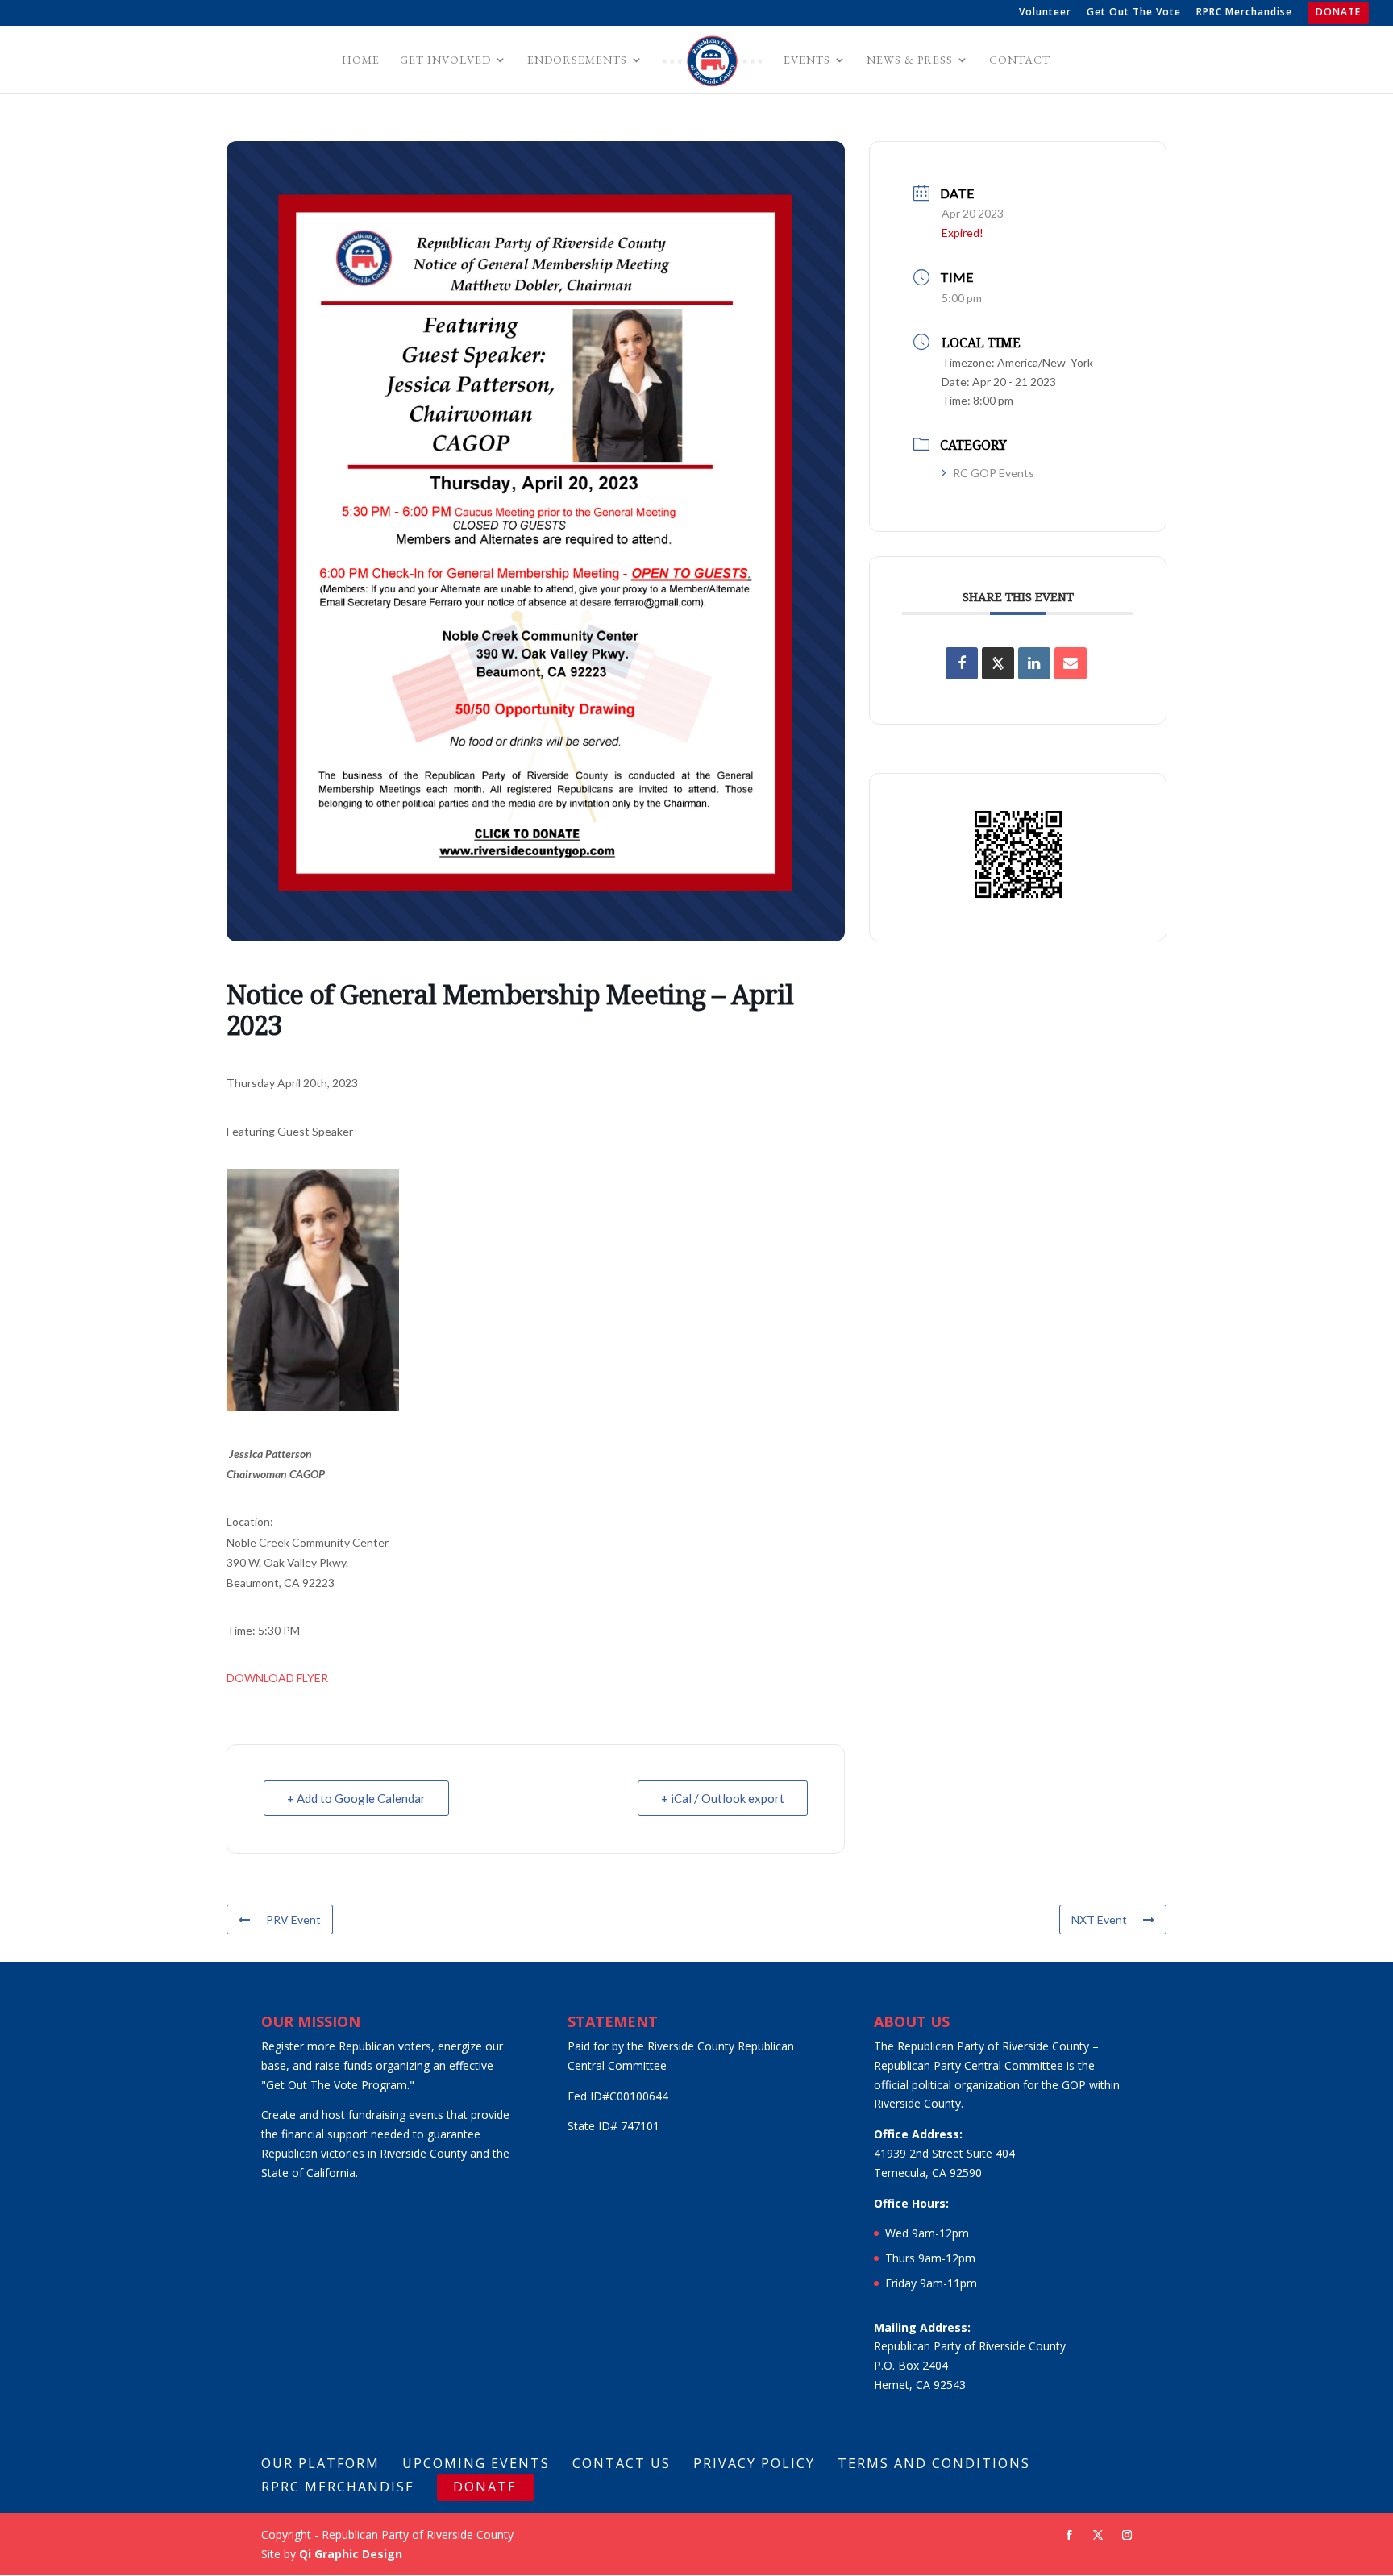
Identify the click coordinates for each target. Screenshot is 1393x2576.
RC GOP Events (994, 473)
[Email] (1071, 663)
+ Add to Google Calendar (356, 1798)
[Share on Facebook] (962, 663)
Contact (1020, 60)
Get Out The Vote (1134, 13)
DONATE (1338, 13)
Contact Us (622, 2463)
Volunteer (1045, 13)
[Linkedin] (1034, 663)
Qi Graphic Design (351, 2554)
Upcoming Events (476, 2463)
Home (361, 60)
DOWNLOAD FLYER (277, 1678)
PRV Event (293, 1920)
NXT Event (1099, 1920)
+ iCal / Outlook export (723, 1798)
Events (807, 60)
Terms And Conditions (934, 2463)
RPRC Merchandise (1244, 13)
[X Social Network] (998, 663)
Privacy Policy (754, 2463)
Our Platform (320, 2463)
